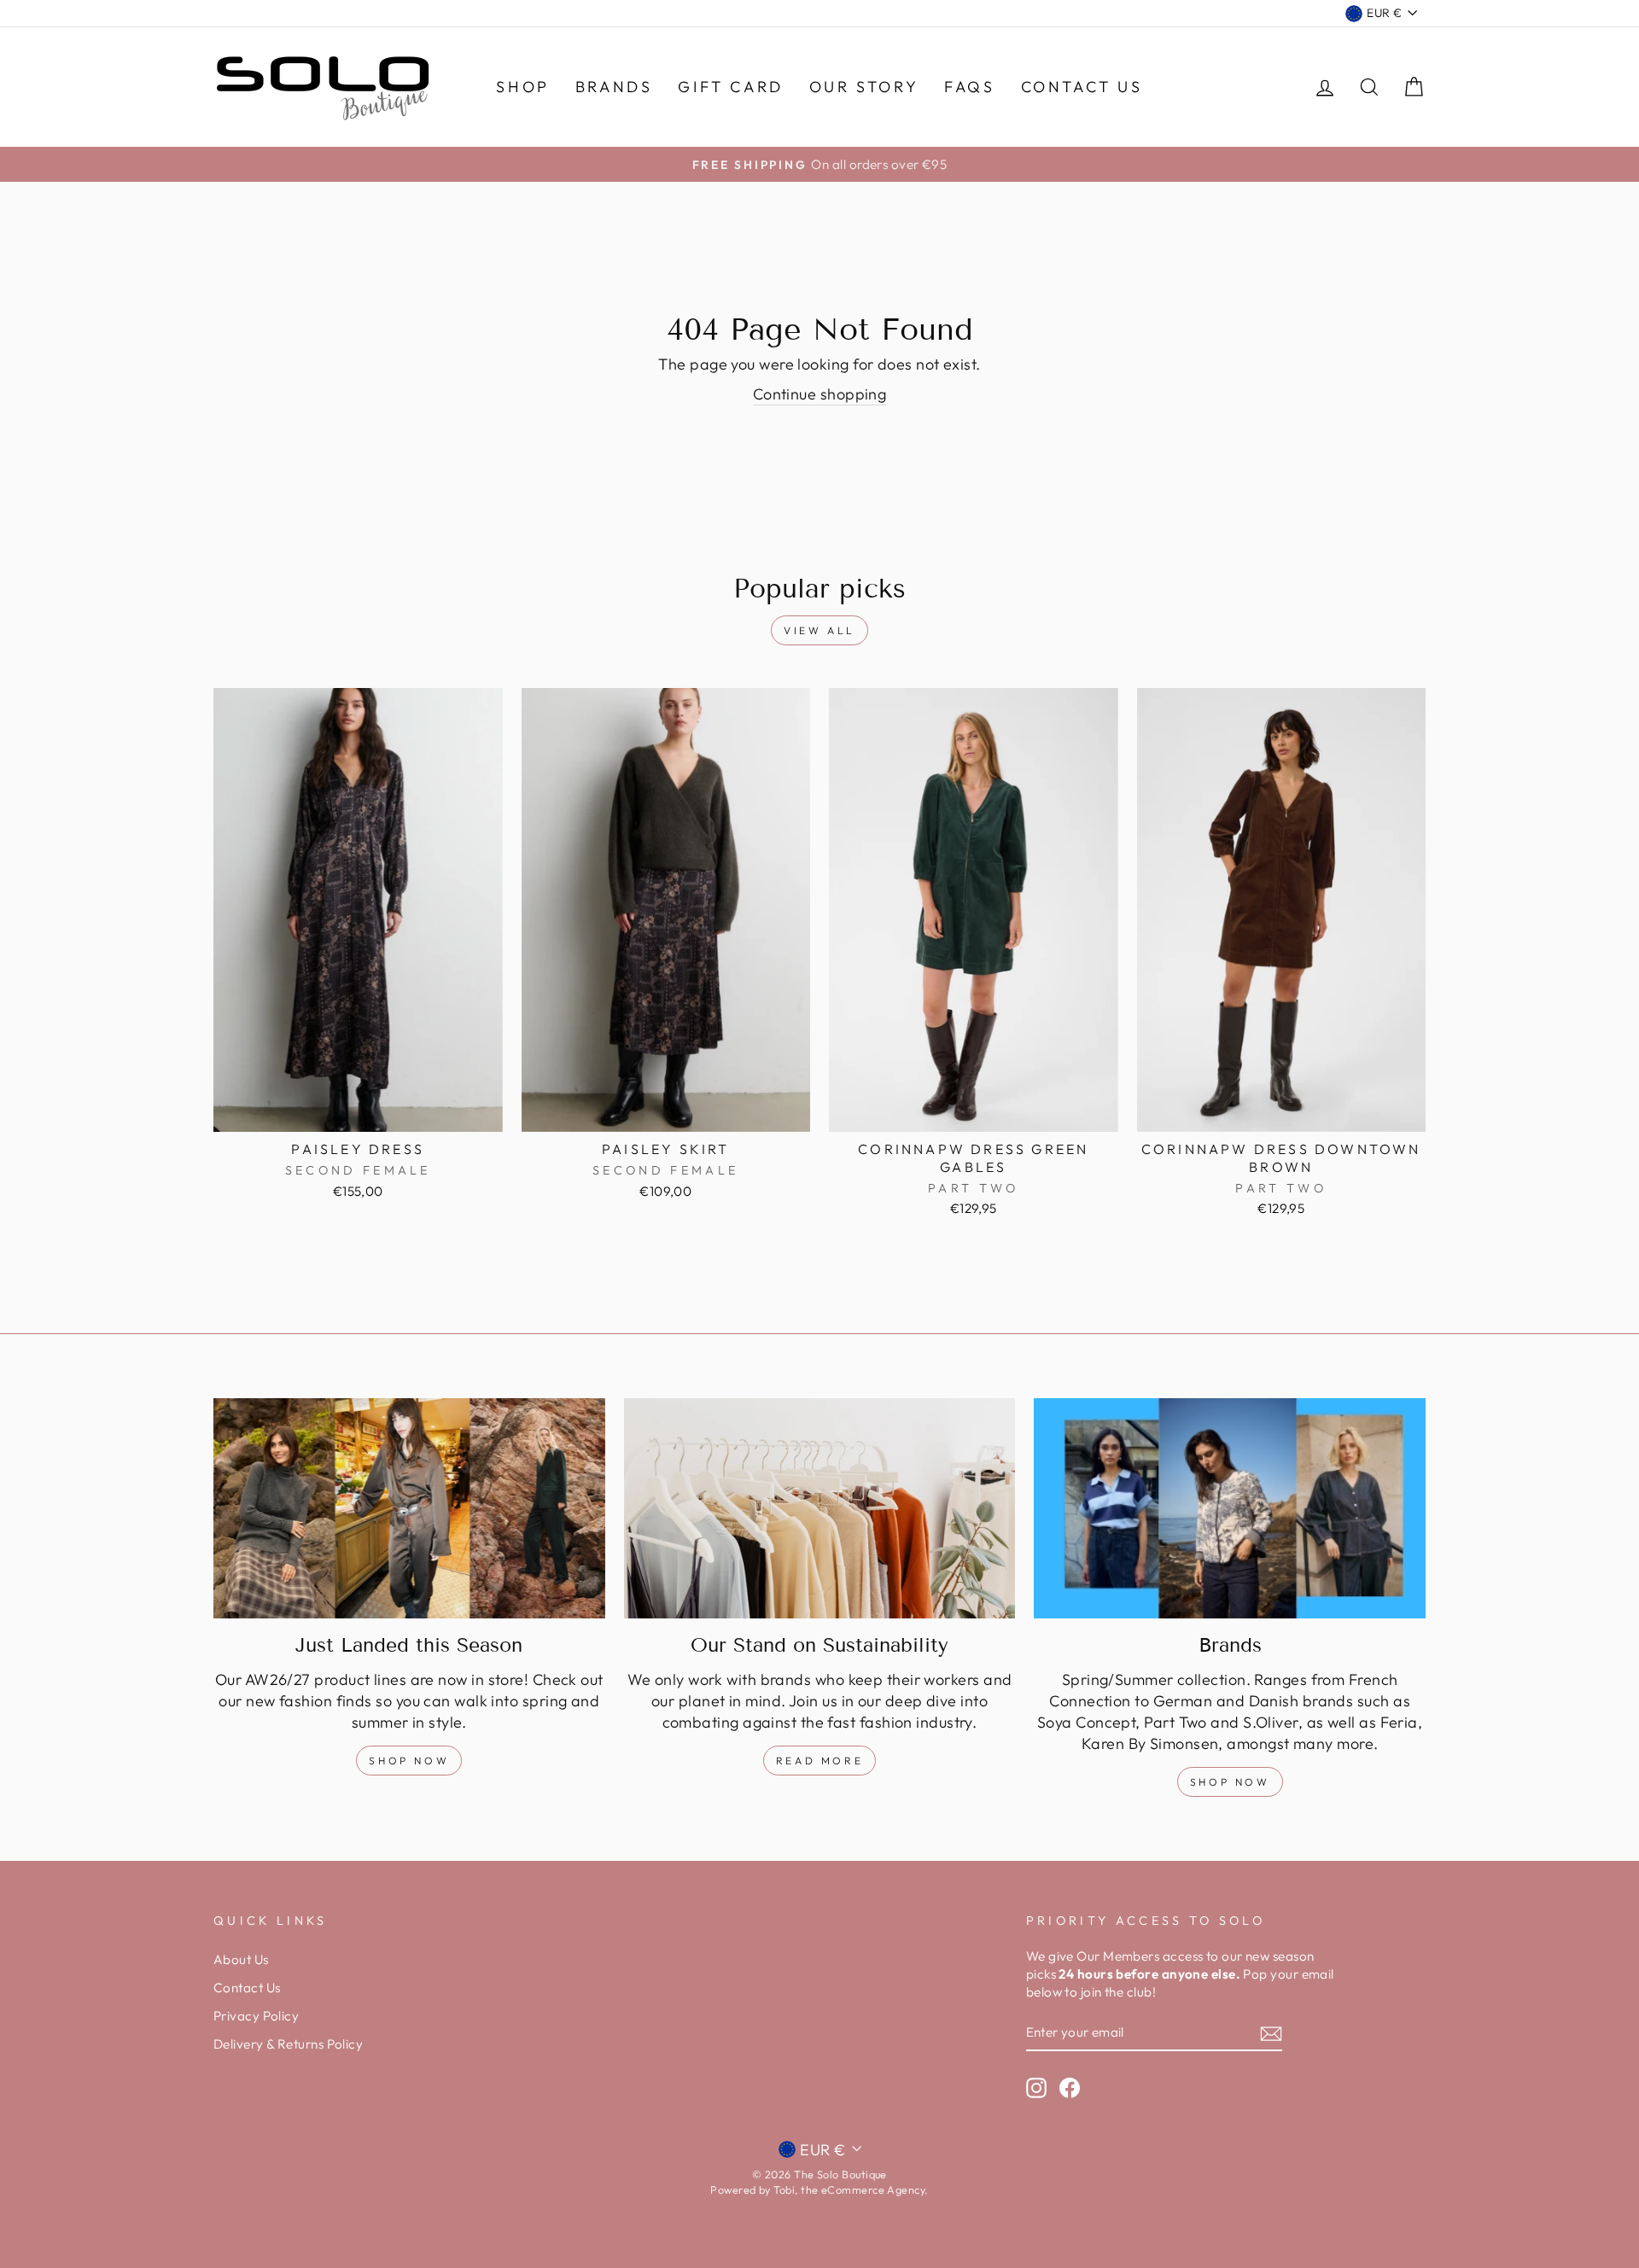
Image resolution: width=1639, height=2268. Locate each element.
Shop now (1230, 1782)
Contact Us (1082, 87)
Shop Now (409, 1761)
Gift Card (730, 87)
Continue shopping (820, 394)
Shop (522, 87)
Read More (819, 1761)
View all (819, 630)
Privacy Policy (256, 2016)
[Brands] (1230, 1508)
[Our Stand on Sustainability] (820, 1508)
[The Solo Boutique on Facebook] (1070, 2087)
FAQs (969, 87)
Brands (614, 87)
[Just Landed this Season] (409, 1508)
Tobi (784, 2189)
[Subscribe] (1271, 2033)
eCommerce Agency (873, 2189)
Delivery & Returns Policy (288, 2044)
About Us (241, 1959)
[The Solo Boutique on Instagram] (1036, 2087)
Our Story (864, 87)
